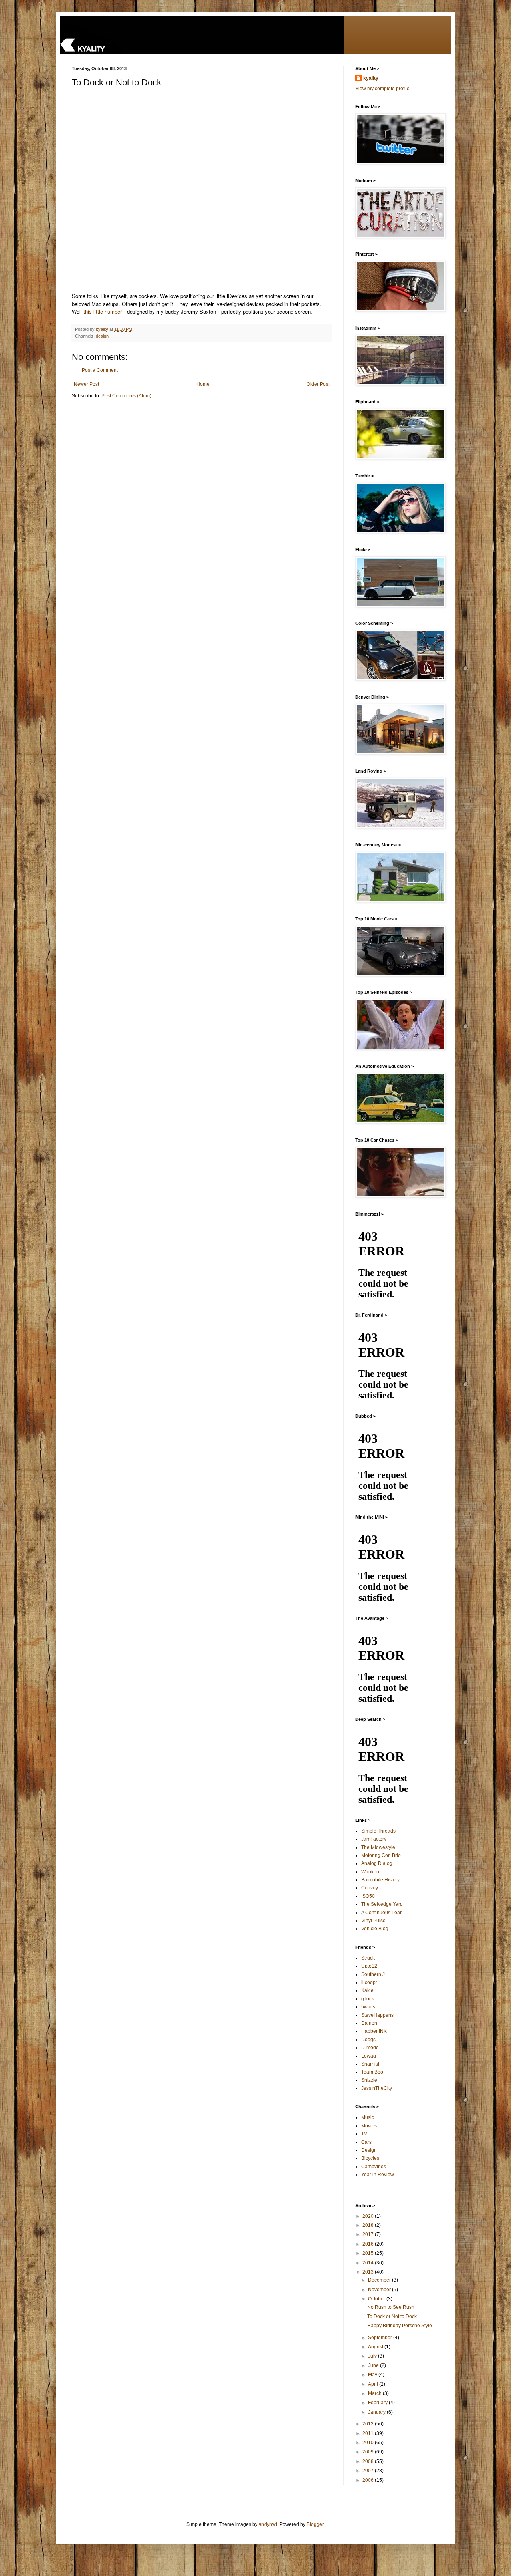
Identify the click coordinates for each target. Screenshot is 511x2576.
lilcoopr (369, 1982)
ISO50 (368, 1896)
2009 (369, 2452)
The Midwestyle (378, 1847)
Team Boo (372, 2072)
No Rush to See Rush (391, 2307)
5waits (368, 2007)
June (374, 2365)
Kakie (367, 1990)
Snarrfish (371, 2064)
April (374, 2384)
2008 (369, 2461)
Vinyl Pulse (373, 1921)
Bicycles (370, 2158)
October (377, 2299)
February (378, 2403)
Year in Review (378, 2175)
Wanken (370, 1872)
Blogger (315, 2524)
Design (369, 2150)
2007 (369, 2471)
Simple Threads (378, 1831)
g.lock (368, 1999)
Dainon (369, 2023)
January (377, 2412)
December (380, 2280)
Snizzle (369, 2080)
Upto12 (369, 1966)
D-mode (370, 2048)
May (373, 2375)
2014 (369, 2263)
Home (203, 384)
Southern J (373, 1974)
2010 (369, 2443)
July (373, 2356)
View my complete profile (382, 89)
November (380, 2290)
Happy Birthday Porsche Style (400, 2326)
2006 (369, 2480)
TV (364, 2134)
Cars (366, 2142)
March (375, 2393)
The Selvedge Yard (382, 1904)
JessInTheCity (377, 2088)
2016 (369, 2244)
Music (368, 2117)
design (102, 336)
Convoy (370, 1888)
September (381, 2338)
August (376, 2347)
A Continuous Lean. (383, 1913)
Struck (368, 1958)
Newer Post (86, 384)
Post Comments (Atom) (126, 396)
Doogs (368, 2040)
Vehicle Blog (375, 1929)
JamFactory (374, 1839)
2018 (369, 2225)
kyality (371, 78)
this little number (103, 311)
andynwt (268, 2524)
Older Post (318, 384)
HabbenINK (374, 2031)
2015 (369, 2253)
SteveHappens (377, 2015)
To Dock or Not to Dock (392, 2316)
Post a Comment (100, 370)
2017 (369, 2234)
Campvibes (374, 2167)
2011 (369, 2433)
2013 (369, 2272)
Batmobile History (380, 1880)
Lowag (369, 2056)
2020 (369, 2216)
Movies (369, 2126)
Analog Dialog (377, 1863)
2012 (369, 2424)
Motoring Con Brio (381, 1855)
